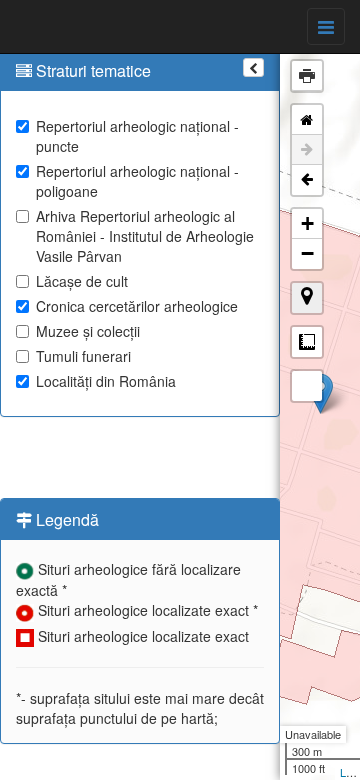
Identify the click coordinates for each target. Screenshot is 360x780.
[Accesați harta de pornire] (307, 120)
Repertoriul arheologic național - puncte (137, 136)
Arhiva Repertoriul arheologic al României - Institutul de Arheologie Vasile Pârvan (145, 236)
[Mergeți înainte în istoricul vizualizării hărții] (307, 150)
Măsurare (307, 342)
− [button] (307, 253)
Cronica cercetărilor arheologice (137, 306)
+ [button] (307, 223)
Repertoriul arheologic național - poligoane (137, 181)
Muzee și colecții (88, 331)
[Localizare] (307, 298)
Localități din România (106, 381)
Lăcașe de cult (82, 281)
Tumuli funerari (83, 356)
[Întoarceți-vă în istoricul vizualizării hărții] (307, 180)
